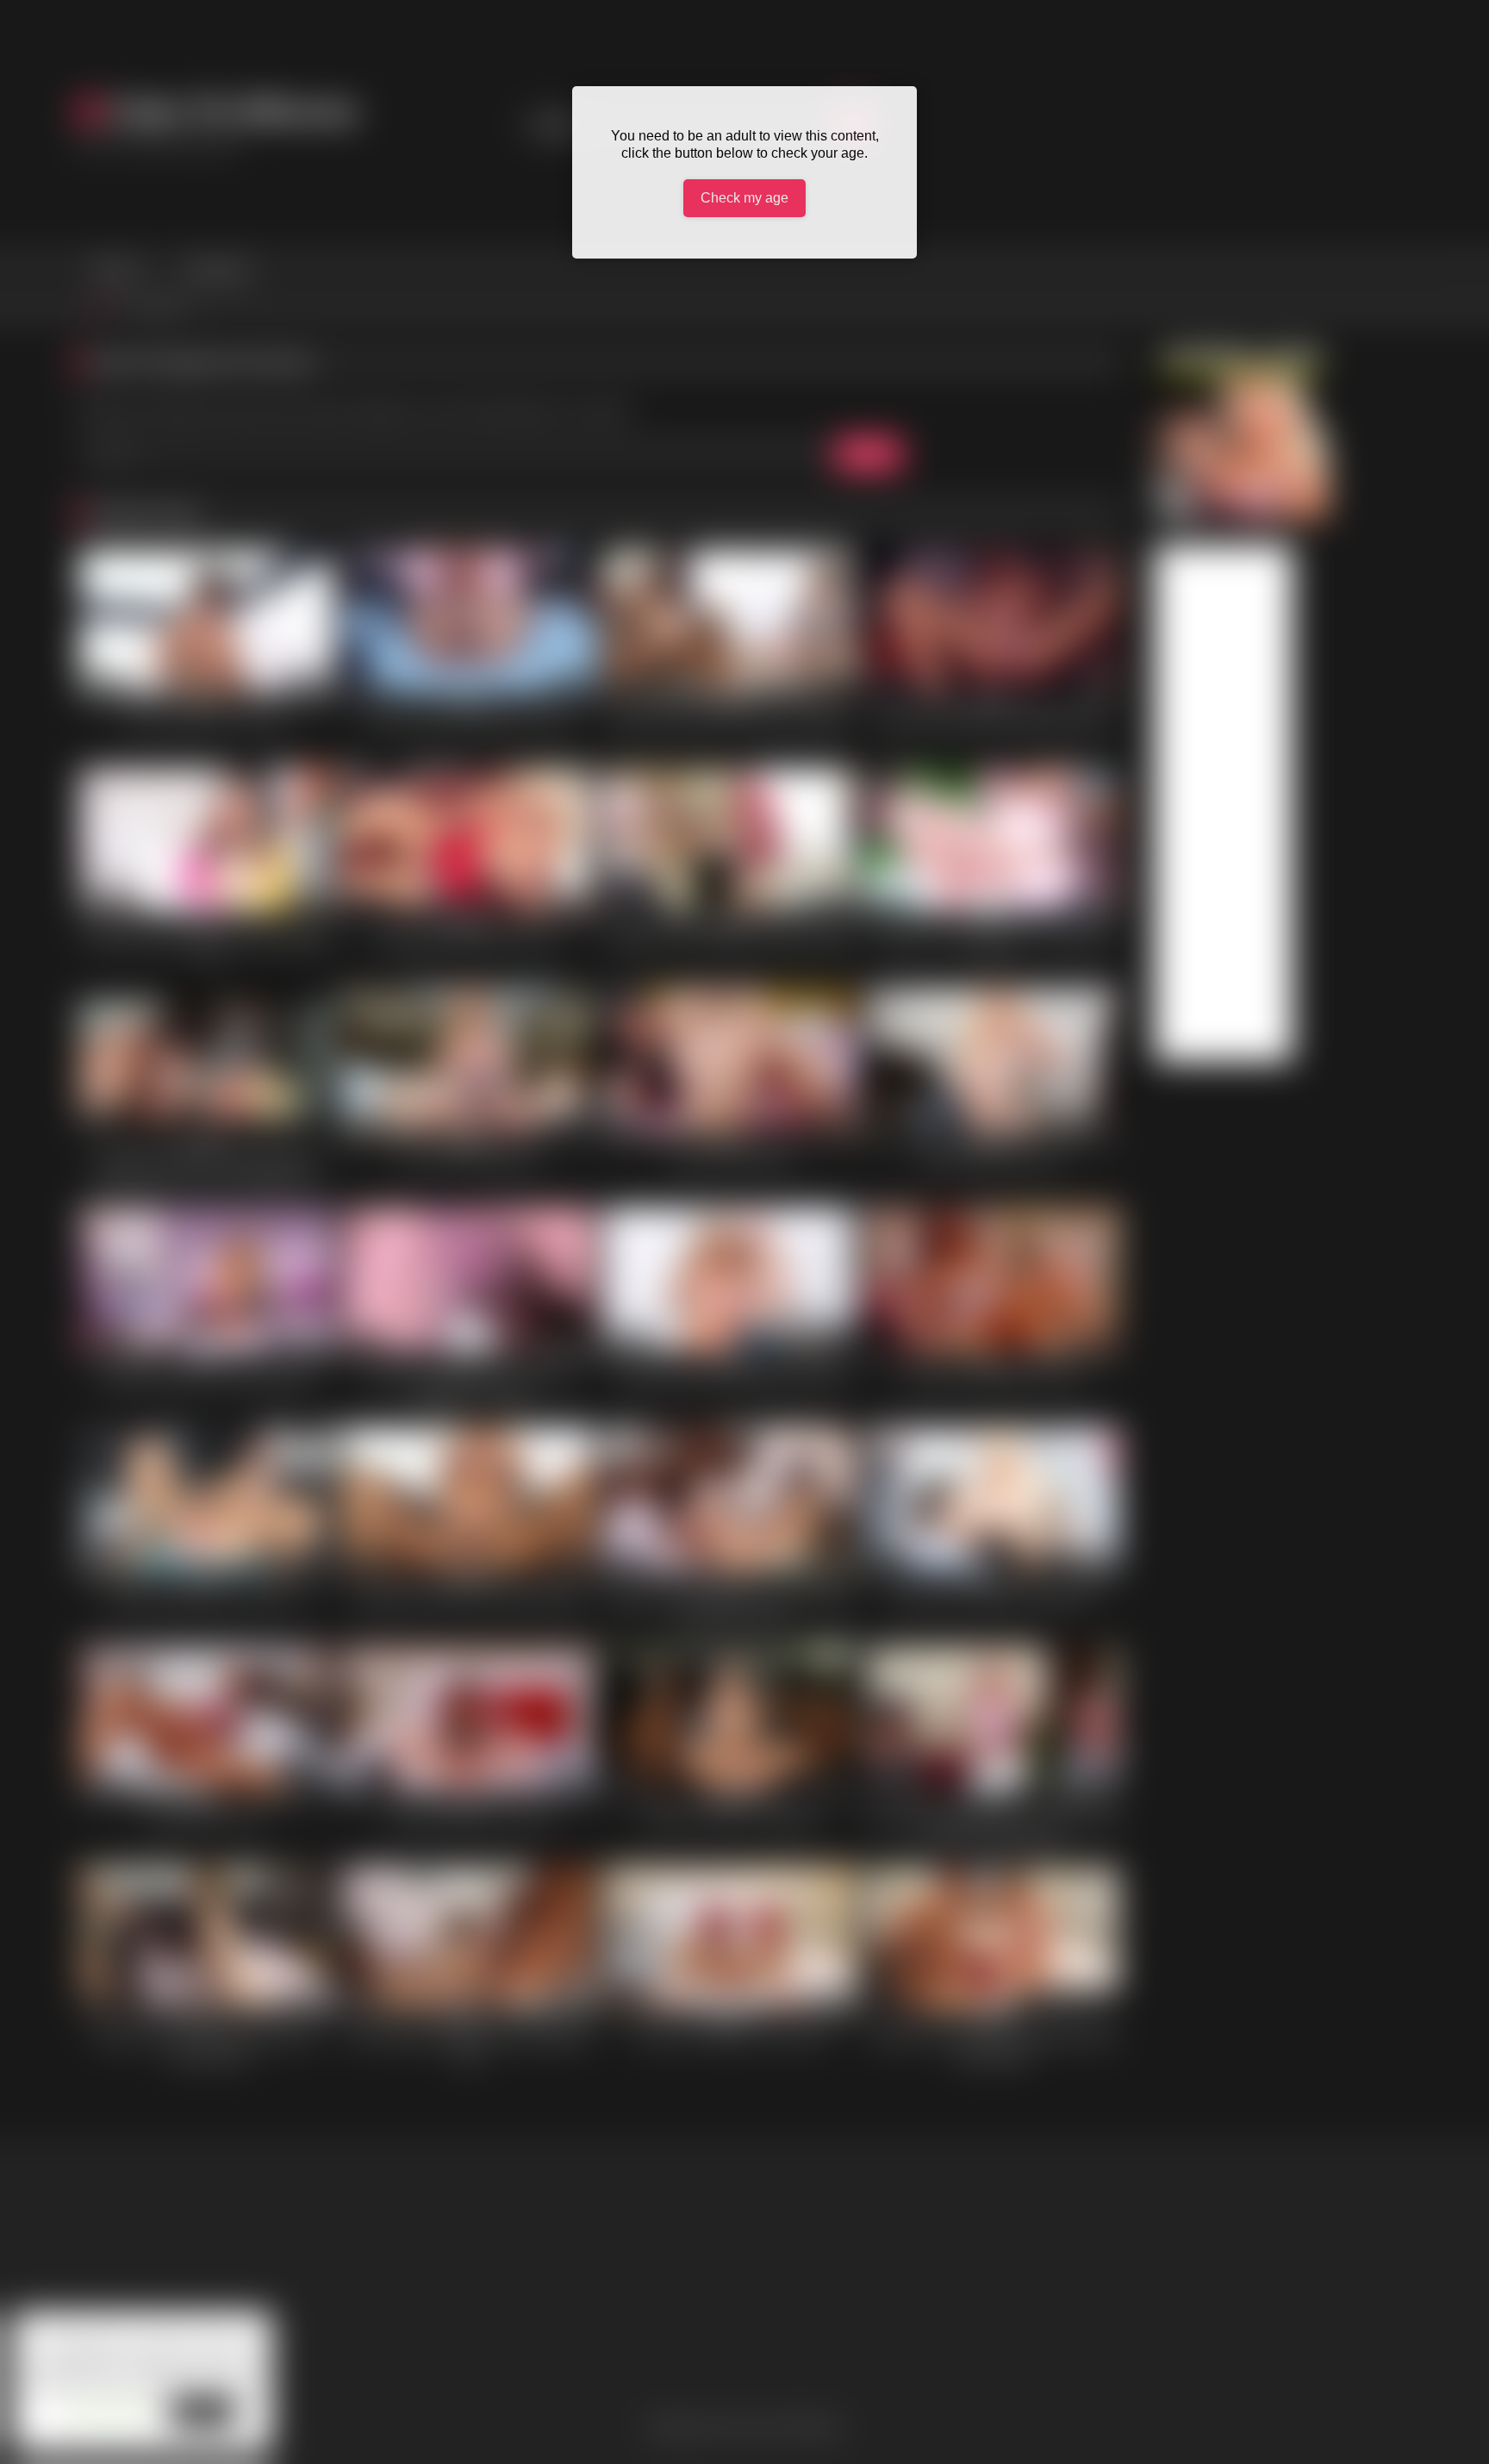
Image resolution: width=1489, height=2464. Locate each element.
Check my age (744, 198)
